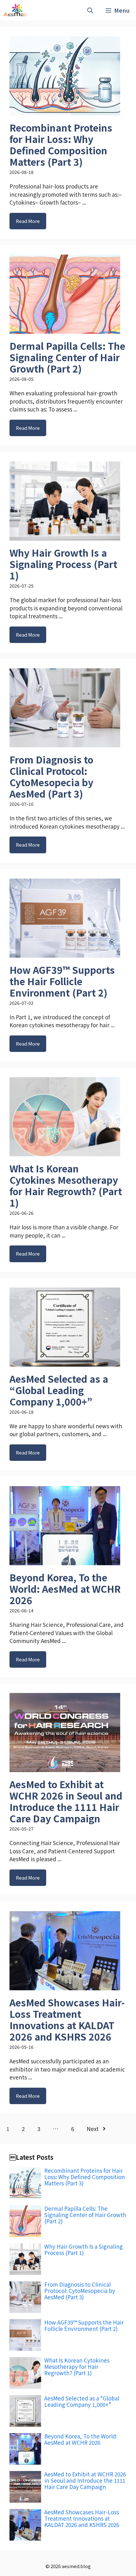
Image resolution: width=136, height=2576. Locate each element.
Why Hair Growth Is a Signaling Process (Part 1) (63, 564)
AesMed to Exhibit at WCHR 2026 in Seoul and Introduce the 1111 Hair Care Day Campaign (66, 1801)
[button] (90, 10)
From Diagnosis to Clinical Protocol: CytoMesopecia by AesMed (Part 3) (51, 776)
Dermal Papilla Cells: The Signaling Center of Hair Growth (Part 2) (67, 357)
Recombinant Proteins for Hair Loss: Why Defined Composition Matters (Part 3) (61, 145)
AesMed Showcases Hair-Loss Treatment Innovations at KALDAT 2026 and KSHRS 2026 (67, 2019)
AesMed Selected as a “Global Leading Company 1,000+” (59, 1390)
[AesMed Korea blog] (15, 10)
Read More (28, 221)
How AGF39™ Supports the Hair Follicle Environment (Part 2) (62, 981)
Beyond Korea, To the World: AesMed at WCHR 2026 (65, 1589)
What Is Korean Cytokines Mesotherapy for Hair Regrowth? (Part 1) (66, 1185)
